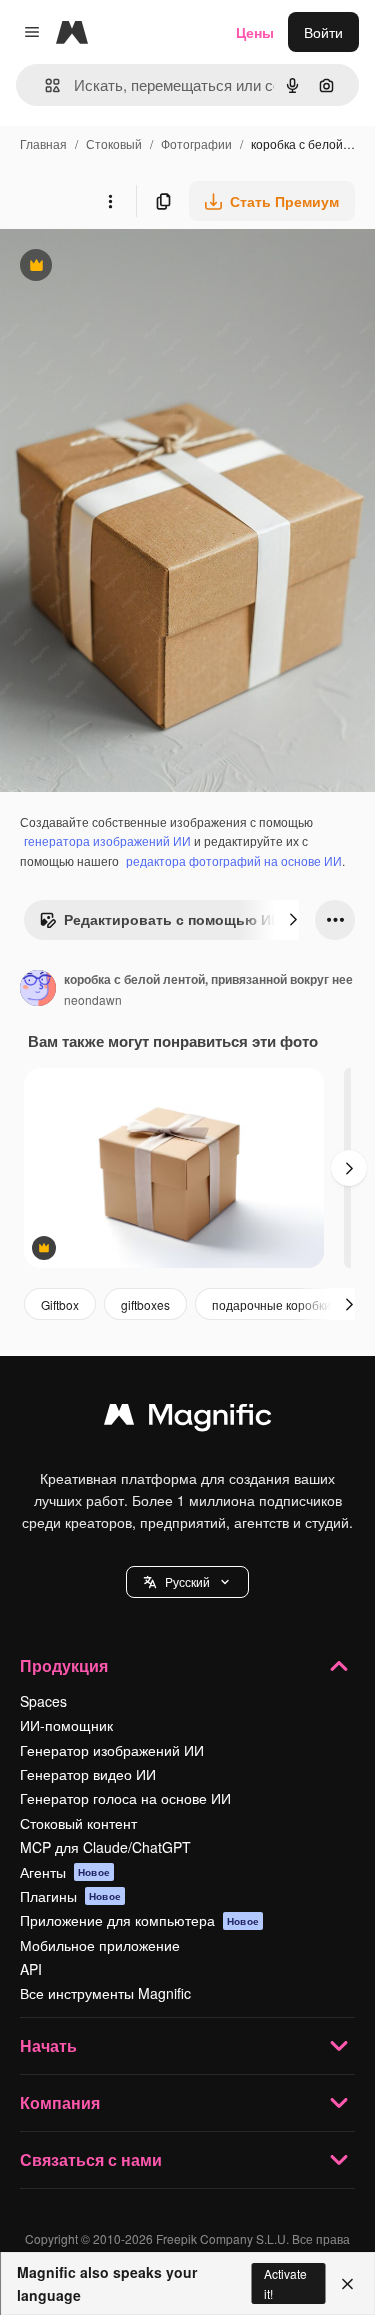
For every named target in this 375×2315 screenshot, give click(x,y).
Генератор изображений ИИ (112, 1750)
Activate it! (285, 2283)
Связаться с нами (91, 2159)
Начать (48, 2045)
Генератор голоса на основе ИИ (125, 1798)
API (31, 1969)
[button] (187, 1582)
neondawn (93, 999)
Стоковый (114, 143)
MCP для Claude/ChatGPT (105, 1847)
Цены (255, 32)
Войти (323, 32)
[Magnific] (188, 1419)
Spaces (43, 1701)
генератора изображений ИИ (107, 840)
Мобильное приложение (100, 1945)
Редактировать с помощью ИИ (160, 924)
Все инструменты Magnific (105, 1993)
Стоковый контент (78, 1823)
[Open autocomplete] (44, 85)
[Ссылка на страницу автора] (38, 990)
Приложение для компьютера (139, 1920)
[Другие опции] (110, 201)
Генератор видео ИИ (88, 1774)
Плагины (70, 1896)
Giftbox (60, 1304)
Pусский (187, 1581)
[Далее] (293, 920)
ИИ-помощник (66, 1725)
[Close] (347, 2284)
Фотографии (196, 143)
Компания (60, 2102)
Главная (43, 143)
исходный (134, 267)
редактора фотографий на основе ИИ (234, 860)
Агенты (65, 1872)
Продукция (64, 1665)
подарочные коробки (271, 1304)
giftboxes (145, 1304)
